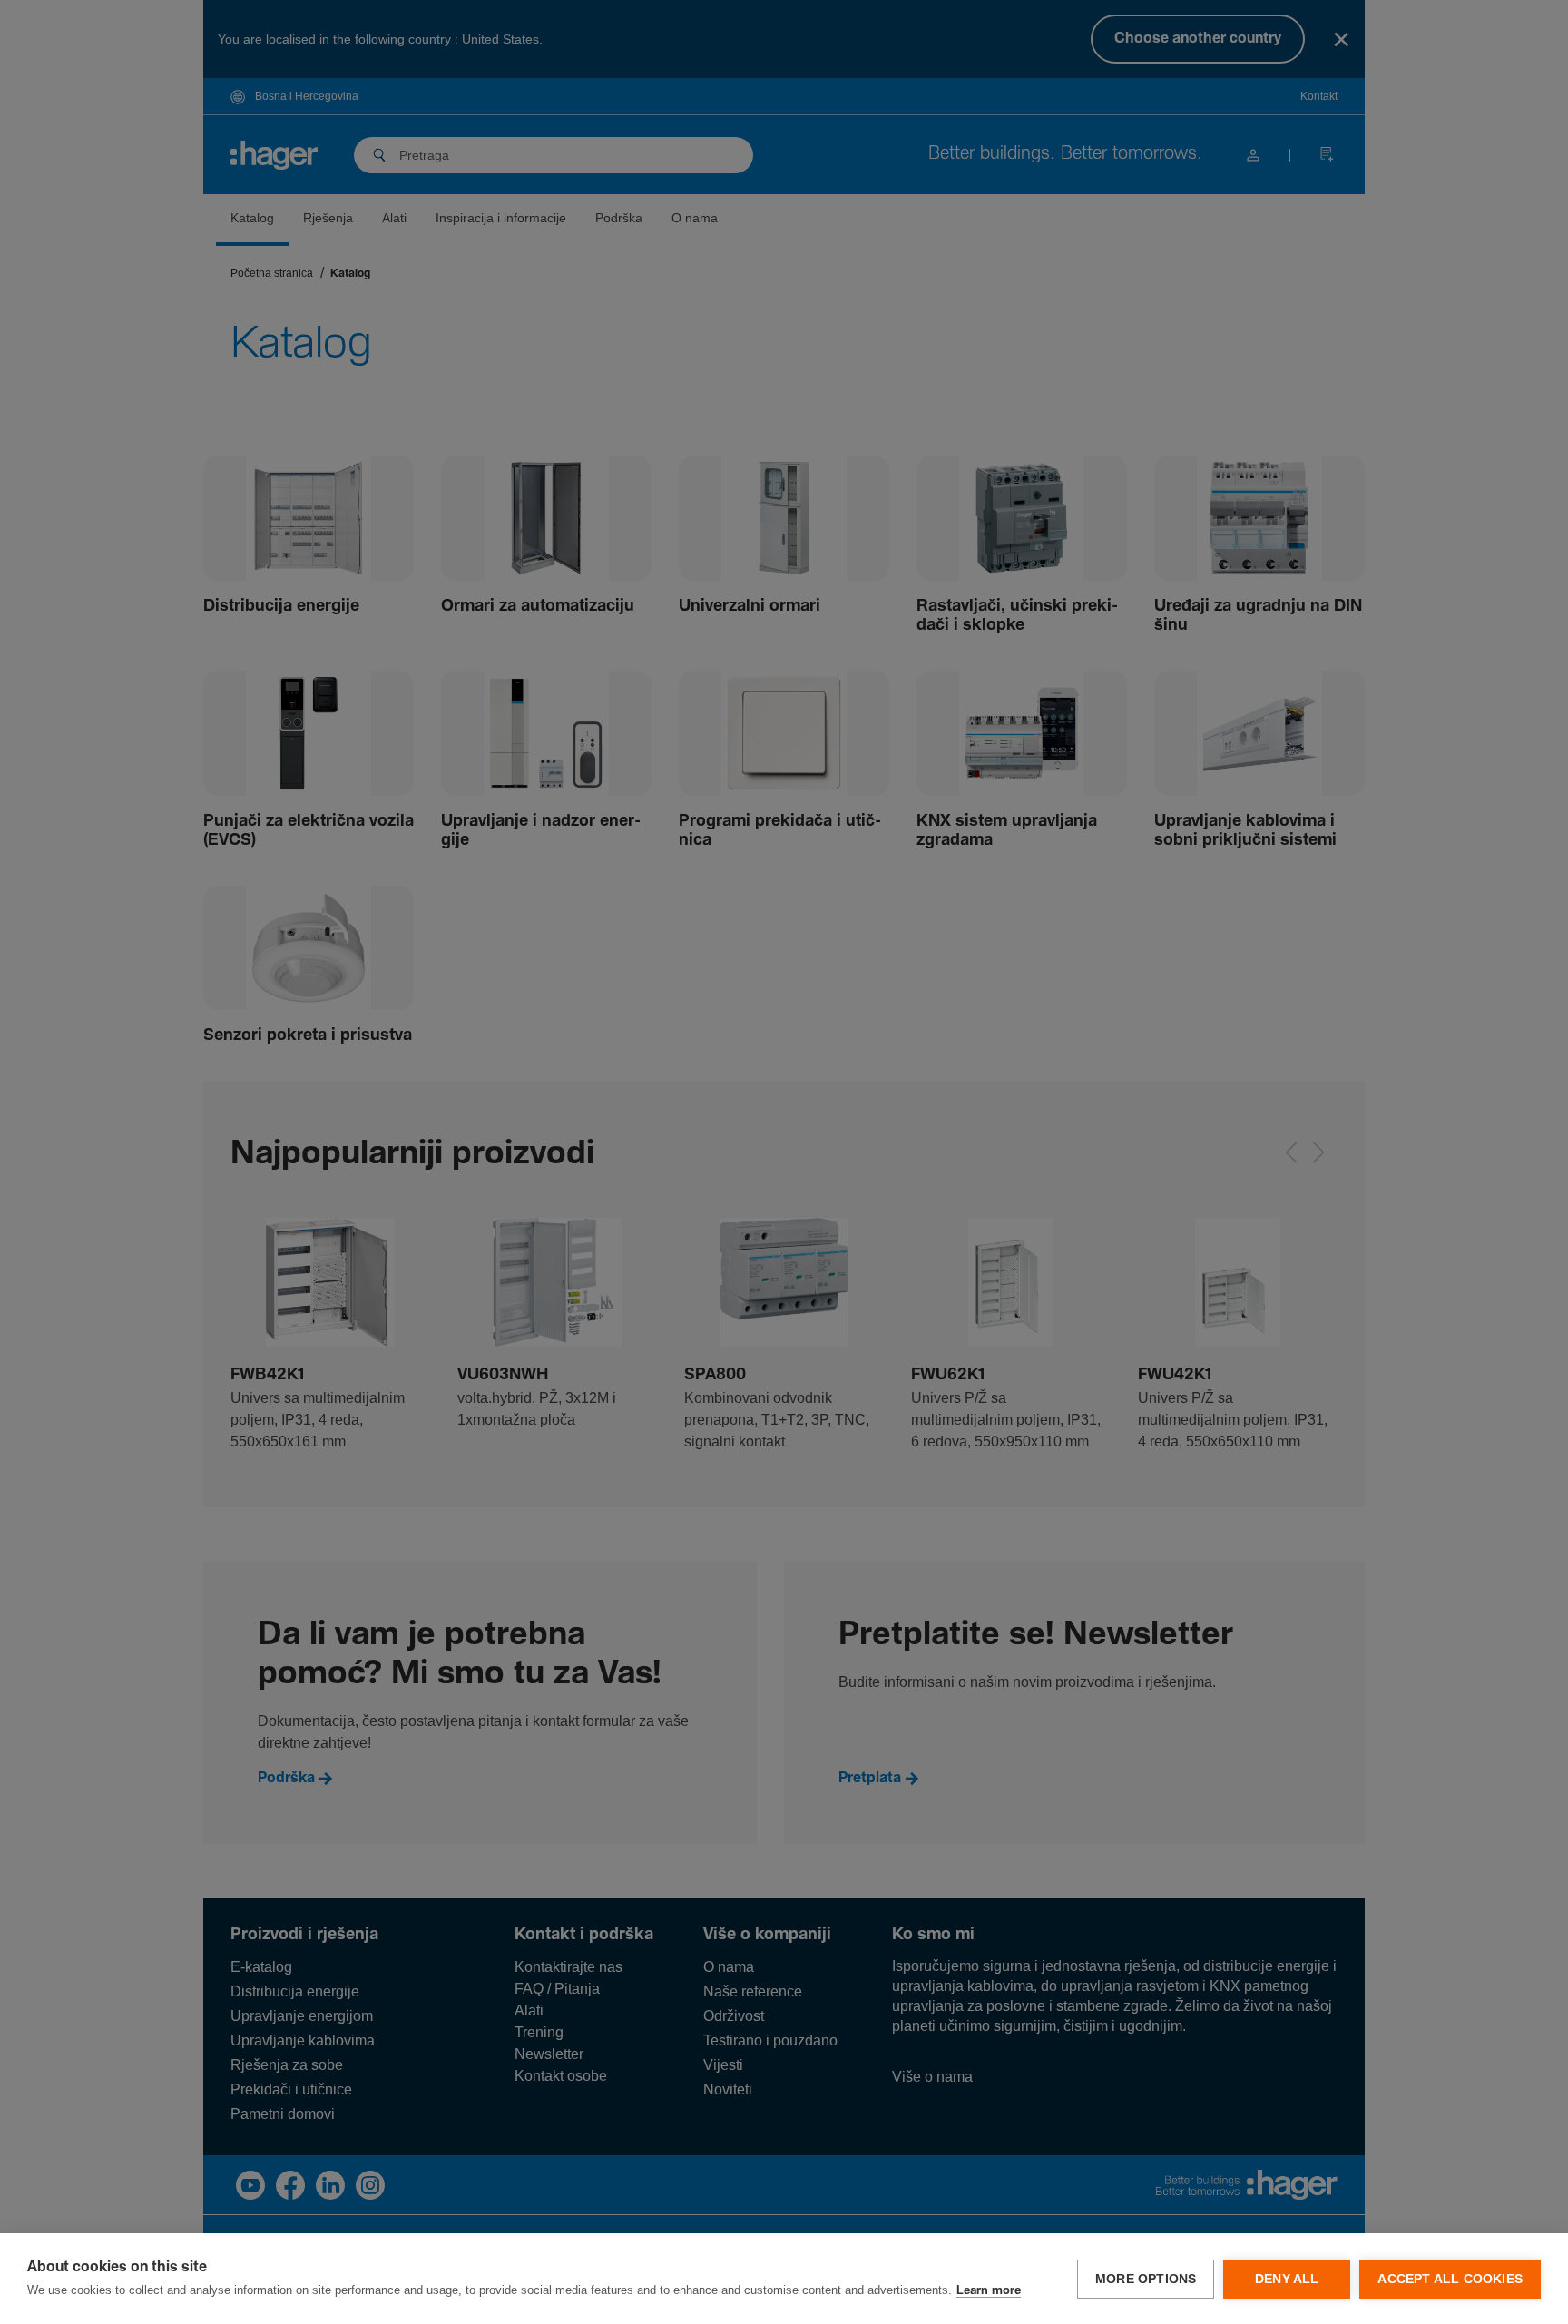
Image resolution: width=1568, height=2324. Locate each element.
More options (1146, 2279)
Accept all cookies (1450, 2279)
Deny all (1287, 2279)
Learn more (989, 2291)
